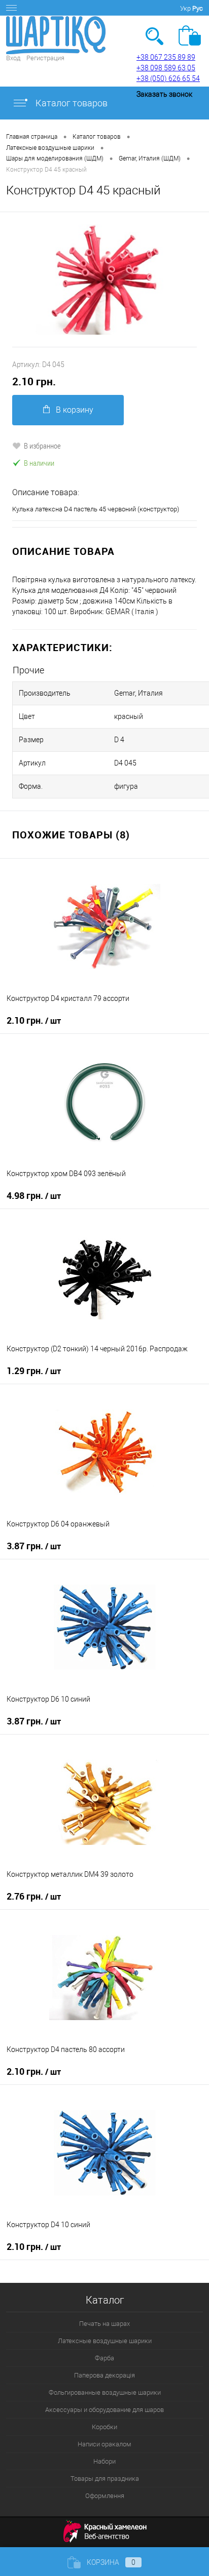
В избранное (42, 446)
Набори (104, 2461)
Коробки (104, 2427)
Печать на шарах (104, 2324)
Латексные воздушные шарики (105, 2341)
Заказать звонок (164, 94)
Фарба (104, 2358)
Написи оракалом (104, 2444)
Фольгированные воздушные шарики (105, 2392)
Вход (13, 58)
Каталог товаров (71, 103)
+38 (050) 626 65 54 (168, 78)
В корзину (75, 410)
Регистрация (45, 58)
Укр (185, 8)
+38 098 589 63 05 (166, 68)
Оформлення (105, 2496)
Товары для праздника (105, 2479)
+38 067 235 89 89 (166, 57)
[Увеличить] (104, 279)
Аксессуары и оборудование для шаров (104, 2410)
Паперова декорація (104, 2375)
